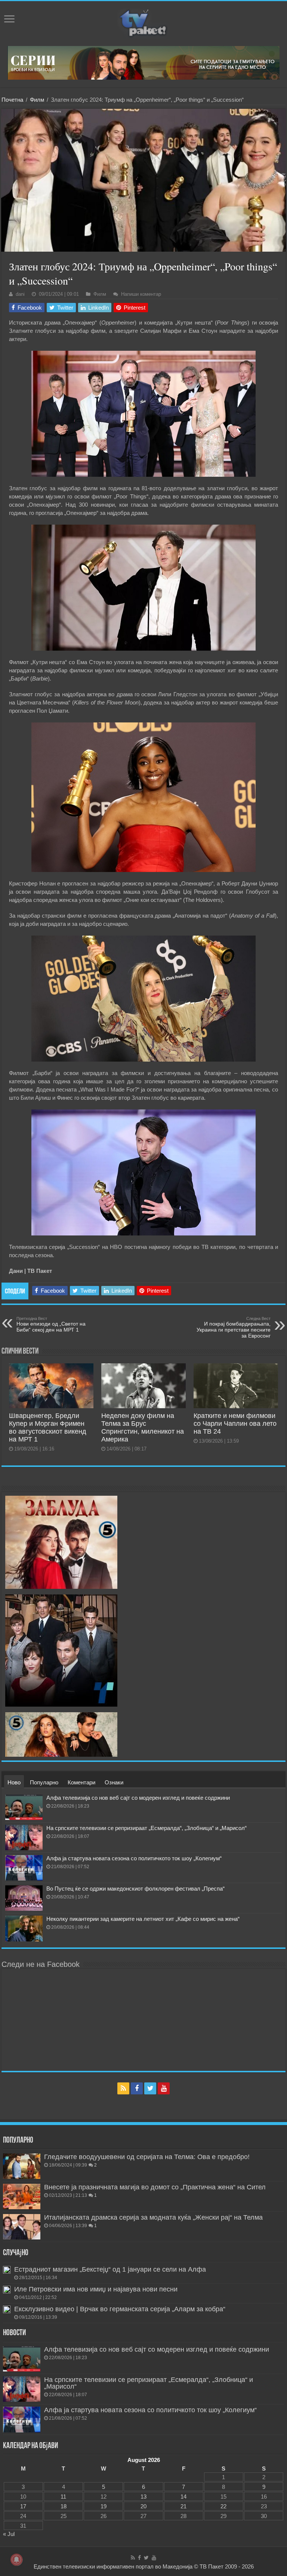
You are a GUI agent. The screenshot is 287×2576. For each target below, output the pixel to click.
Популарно (44, 1782)
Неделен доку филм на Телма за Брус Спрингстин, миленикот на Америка (143, 1427)
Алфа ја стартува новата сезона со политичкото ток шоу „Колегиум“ (134, 1858)
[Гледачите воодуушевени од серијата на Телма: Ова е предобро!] (22, 2166)
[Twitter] (150, 2088)
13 (143, 2497)
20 (143, 2506)
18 (64, 2506)
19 (104, 2506)
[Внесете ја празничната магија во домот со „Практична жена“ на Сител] (22, 2196)
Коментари (81, 1782)
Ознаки (114, 1782)
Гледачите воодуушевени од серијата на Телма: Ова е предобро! (147, 2157)
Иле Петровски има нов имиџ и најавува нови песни (96, 2289)
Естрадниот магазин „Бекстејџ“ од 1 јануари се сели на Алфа (110, 2269)
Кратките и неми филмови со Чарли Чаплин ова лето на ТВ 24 (235, 1424)
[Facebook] (137, 2088)
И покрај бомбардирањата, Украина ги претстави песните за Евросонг (234, 1327)
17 (23, 2506)
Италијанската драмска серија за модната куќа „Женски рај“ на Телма (153, 2217)
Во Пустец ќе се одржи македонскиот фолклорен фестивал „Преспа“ (135, 1889)
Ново (14, 1782)
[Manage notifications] (16, 2560)
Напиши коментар (141, 294)
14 (183, 2497)
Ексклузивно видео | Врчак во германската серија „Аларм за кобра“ (120, 2309)
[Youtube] (164, 2088)
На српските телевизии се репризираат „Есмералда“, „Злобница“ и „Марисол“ (146, 1828)
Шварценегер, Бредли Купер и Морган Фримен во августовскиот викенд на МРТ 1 (48, 1427)
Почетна (12, 100)
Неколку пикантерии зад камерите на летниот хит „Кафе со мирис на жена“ (143, 1919)
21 (183, 2506)
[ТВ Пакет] (143, 22)
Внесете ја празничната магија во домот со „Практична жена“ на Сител (155, 2187)
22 (223, 2506)
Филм (37, 100)
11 (63, 2497)
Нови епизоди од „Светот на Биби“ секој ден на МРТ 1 (51, 1324)
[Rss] (123, 2088)
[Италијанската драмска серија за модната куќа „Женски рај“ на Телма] (22, 2227)
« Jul (9, 2534)
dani (20, 294)
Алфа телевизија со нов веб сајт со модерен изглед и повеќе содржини (138, 1798)
